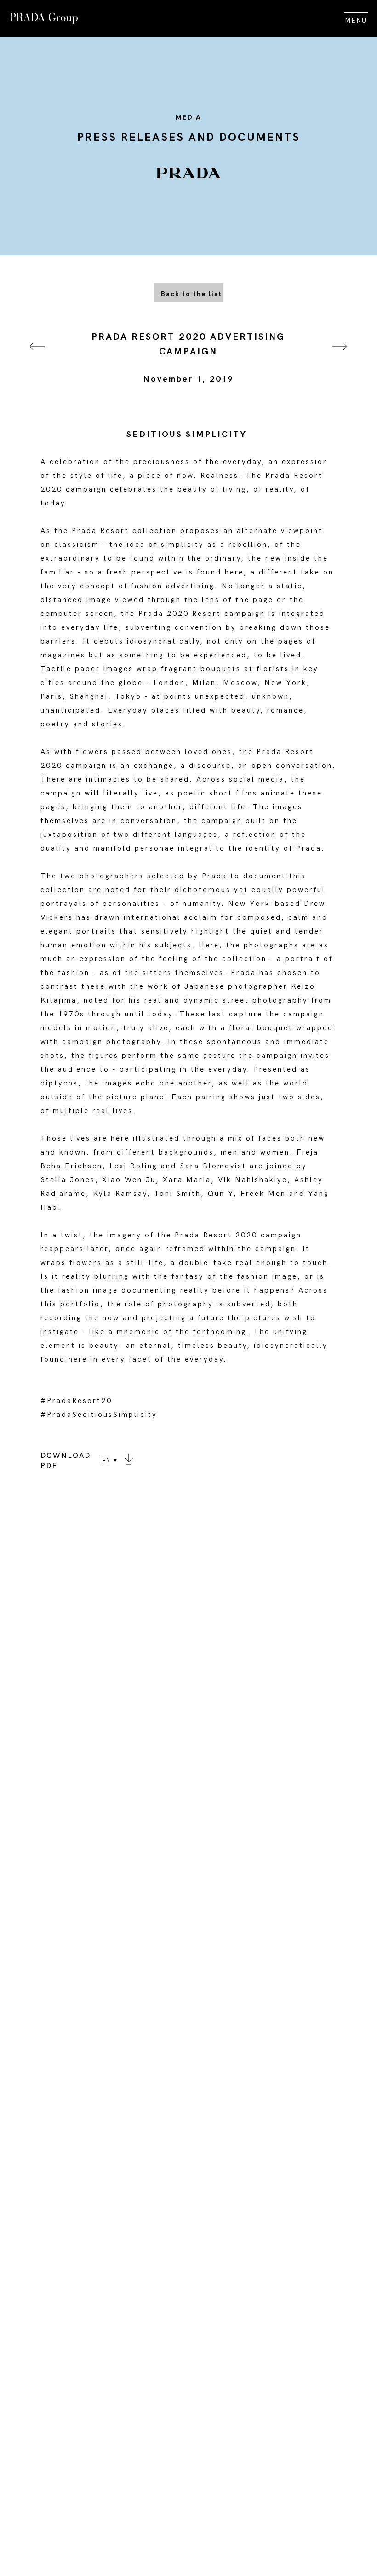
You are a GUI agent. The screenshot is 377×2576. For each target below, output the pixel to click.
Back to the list (191, 294)
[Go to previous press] (37, 358)
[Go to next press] (340, 358)
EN (106, 1461)
